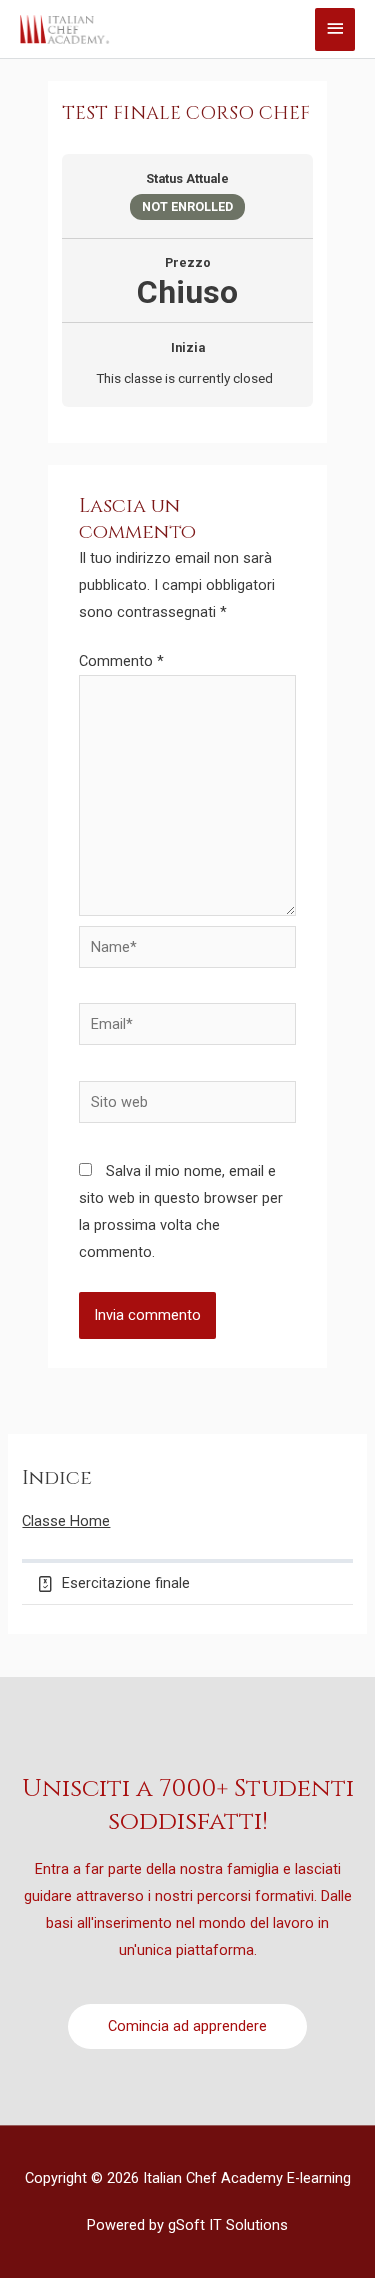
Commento (121, 661)
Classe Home (66, 1521)
